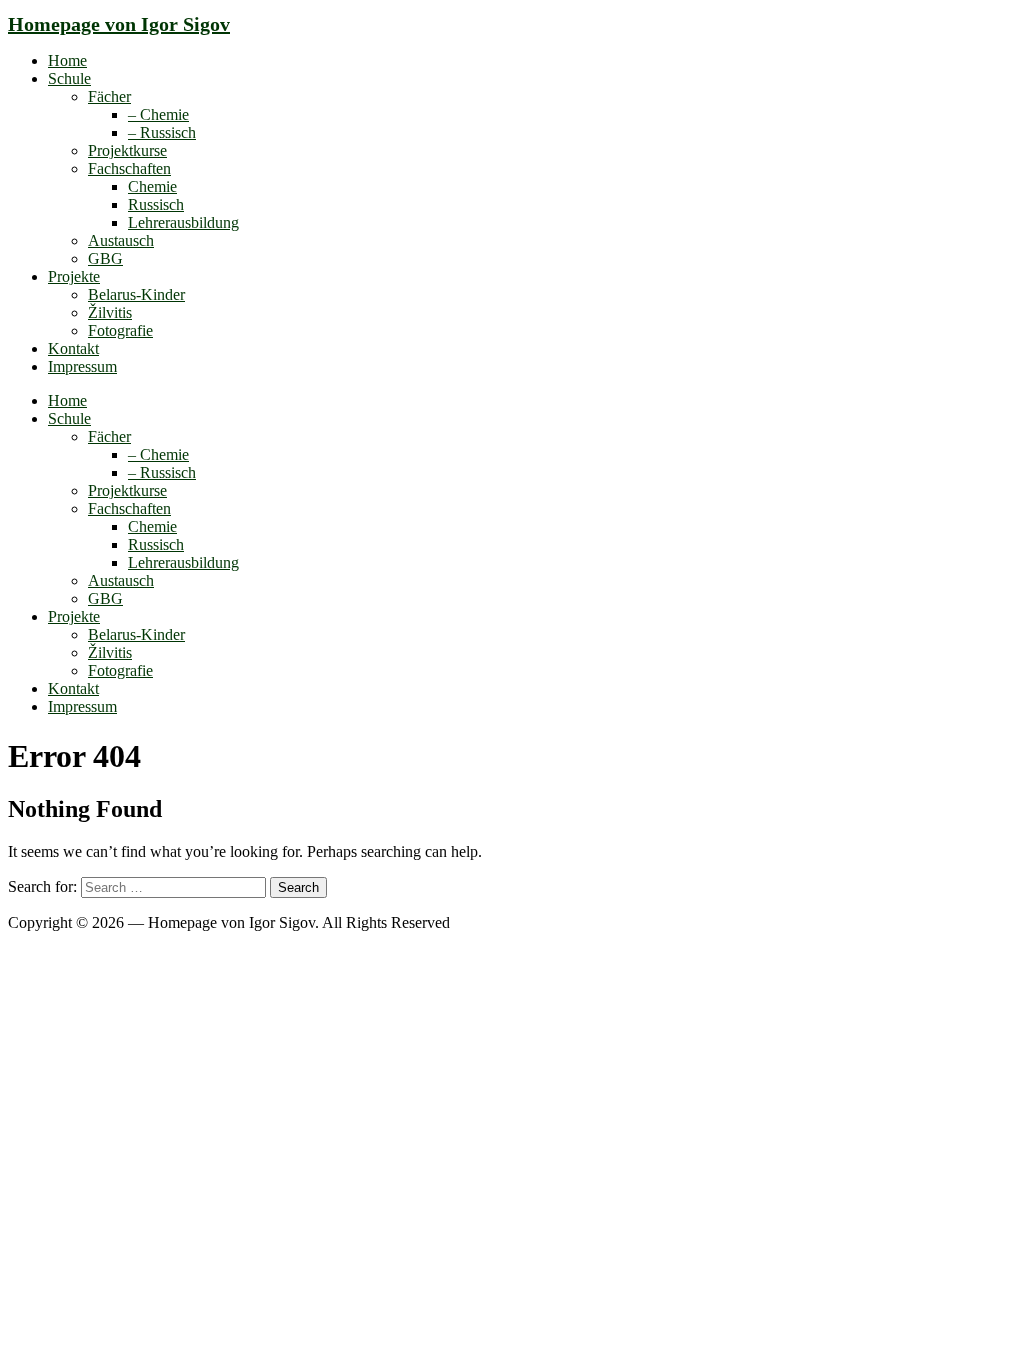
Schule (69, 78)
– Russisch (162, 132)
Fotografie (120, 330)
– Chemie (158, 114)
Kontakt (73, 348)
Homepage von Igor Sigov (119, 24)
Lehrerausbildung (183, 222)
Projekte (74, 276)
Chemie (152, 186)
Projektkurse (127, 150)
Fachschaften (129, 168)
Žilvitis (110, 312)
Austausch (121, 240)
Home (67, 60)
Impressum (82, 366)
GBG (105, 258)
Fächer (109, 96)
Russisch (156, 204)
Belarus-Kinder (136, 294)
